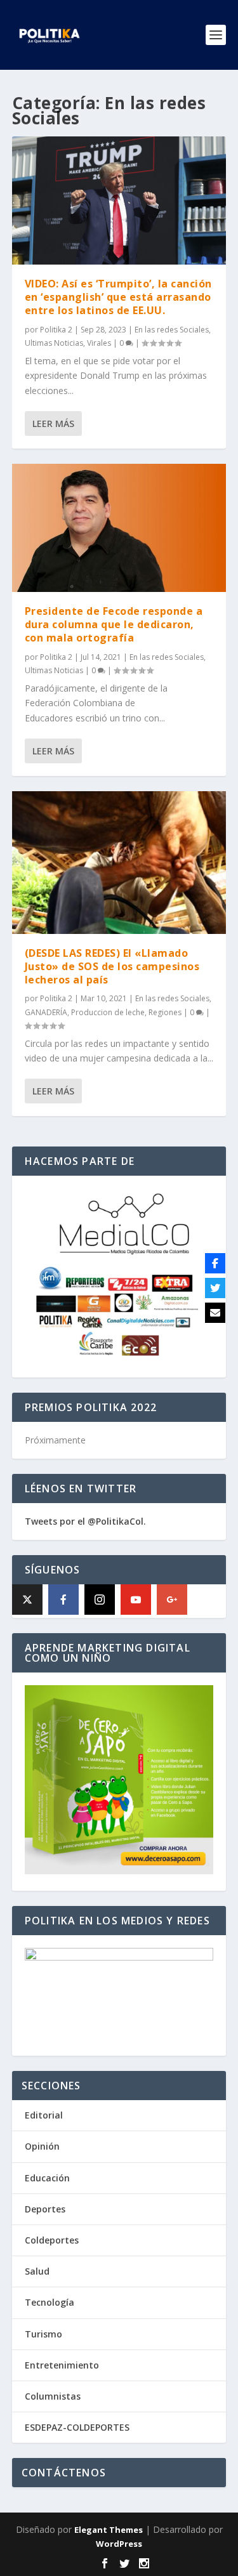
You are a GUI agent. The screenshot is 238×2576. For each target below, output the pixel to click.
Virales (99, 343)
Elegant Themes (109, 2530)
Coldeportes (52, 2240)
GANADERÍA (46, 1012)
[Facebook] (63, 1600)
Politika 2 (56, 330)
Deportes (45, 2209)
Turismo (43, 2334)
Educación (47, 2178)
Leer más (53, 424)
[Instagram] (100, 1600)
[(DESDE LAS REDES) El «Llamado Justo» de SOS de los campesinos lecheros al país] (119, 863)
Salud (37, 2271)
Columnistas (53, 2396)
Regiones (165, 1012)
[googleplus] (172, 1600)
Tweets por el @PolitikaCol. (85, 1521)
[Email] (215, 1313)
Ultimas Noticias (54, 343)
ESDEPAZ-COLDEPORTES (77, 2427)
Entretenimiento (62, 2365)
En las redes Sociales (172, 330)
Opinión (42, 2146)
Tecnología (50, 2302)
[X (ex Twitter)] (27, 1600)
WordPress (119, 2544)
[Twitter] (215, 1288)
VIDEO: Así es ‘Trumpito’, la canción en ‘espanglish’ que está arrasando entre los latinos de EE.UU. (118, 297)
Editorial (44, 2115)
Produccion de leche (108, 1012)
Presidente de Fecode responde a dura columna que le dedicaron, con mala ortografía (114, 624)
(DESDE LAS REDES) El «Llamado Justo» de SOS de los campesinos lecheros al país (112, 966)
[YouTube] (136, 1600)
